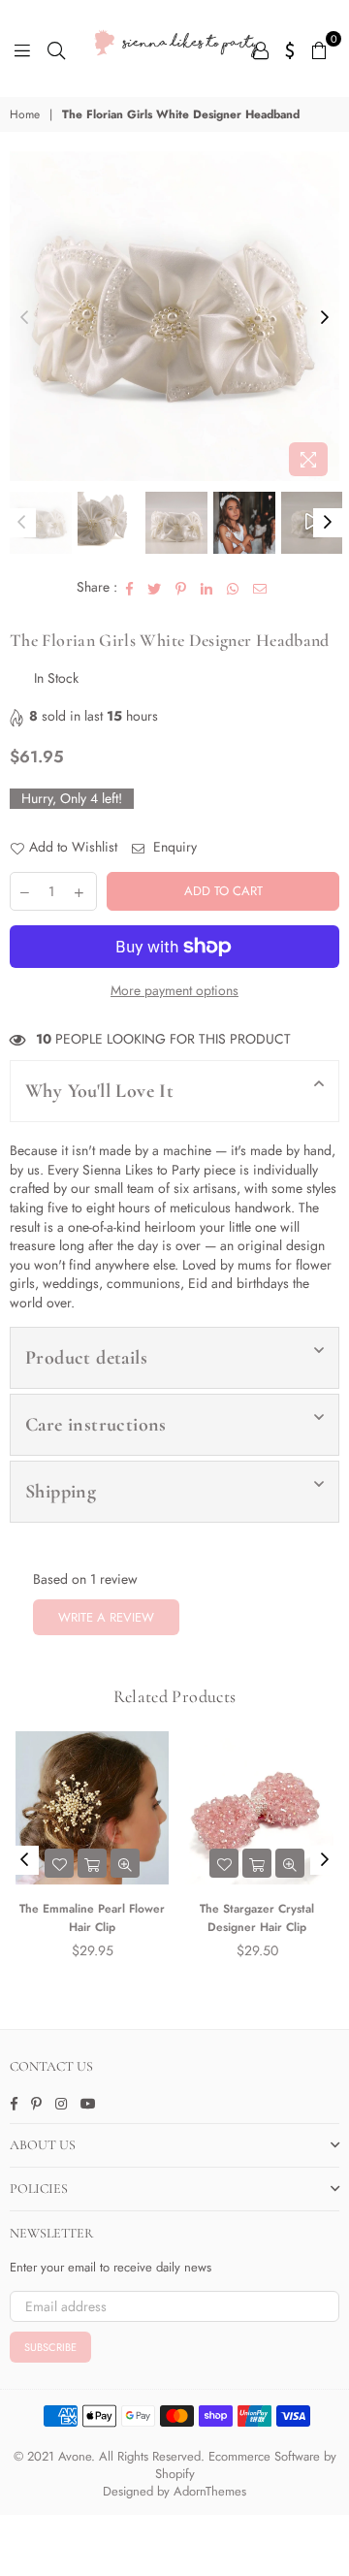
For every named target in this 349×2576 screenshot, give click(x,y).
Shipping (61, 1492)
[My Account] (261, 48)
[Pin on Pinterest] (181, 588)
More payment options (174, 991)
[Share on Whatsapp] (233, 588)
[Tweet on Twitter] (155, 588)
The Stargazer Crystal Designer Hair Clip (257, 1918)
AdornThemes (210, 2491)
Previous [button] (24, 318)
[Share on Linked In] (207, 588)
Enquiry (173, 847)
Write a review (106, 1617)
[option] (174, 316)
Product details (86, 1358)
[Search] (56, 48)
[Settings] (290, 48)
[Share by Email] (260, 588)
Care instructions (96, 1425)
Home (25, 115)
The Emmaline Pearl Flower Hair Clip (92, 1918)
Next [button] (325, 318)
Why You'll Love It (99, 1091)
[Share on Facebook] (130, 588)
